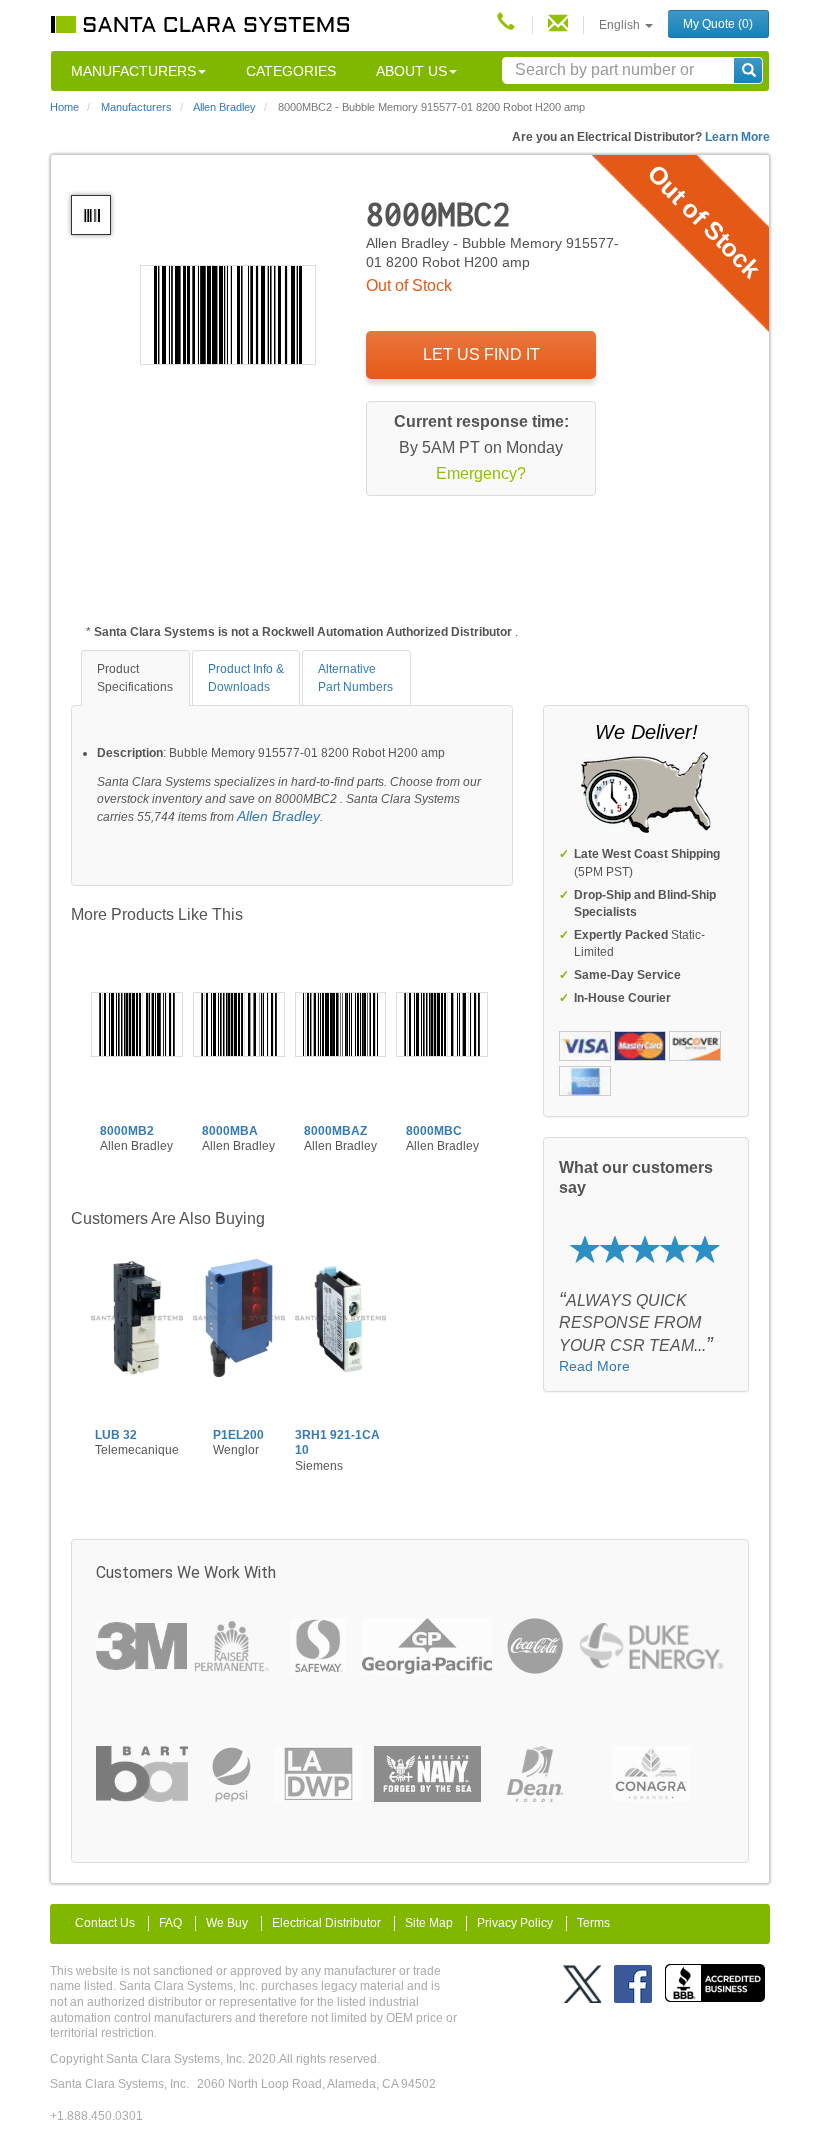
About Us (411, 71)
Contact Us (105, 1923)
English (621, 25)
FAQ (170, 1923)
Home (64, 107)
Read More (594, 1366)
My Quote (718, 24)
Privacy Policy (515, 1923)
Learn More (737, 137)
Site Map (429, 1923)
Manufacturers (133, 71)
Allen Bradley (278, 816)
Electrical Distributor (326, 1923)
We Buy (227, 1923)
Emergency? (481, 473)
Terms (593, 1923)
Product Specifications (135, 677)
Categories (291, 71)
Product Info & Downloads (246, 677)
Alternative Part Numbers (355, 677)
